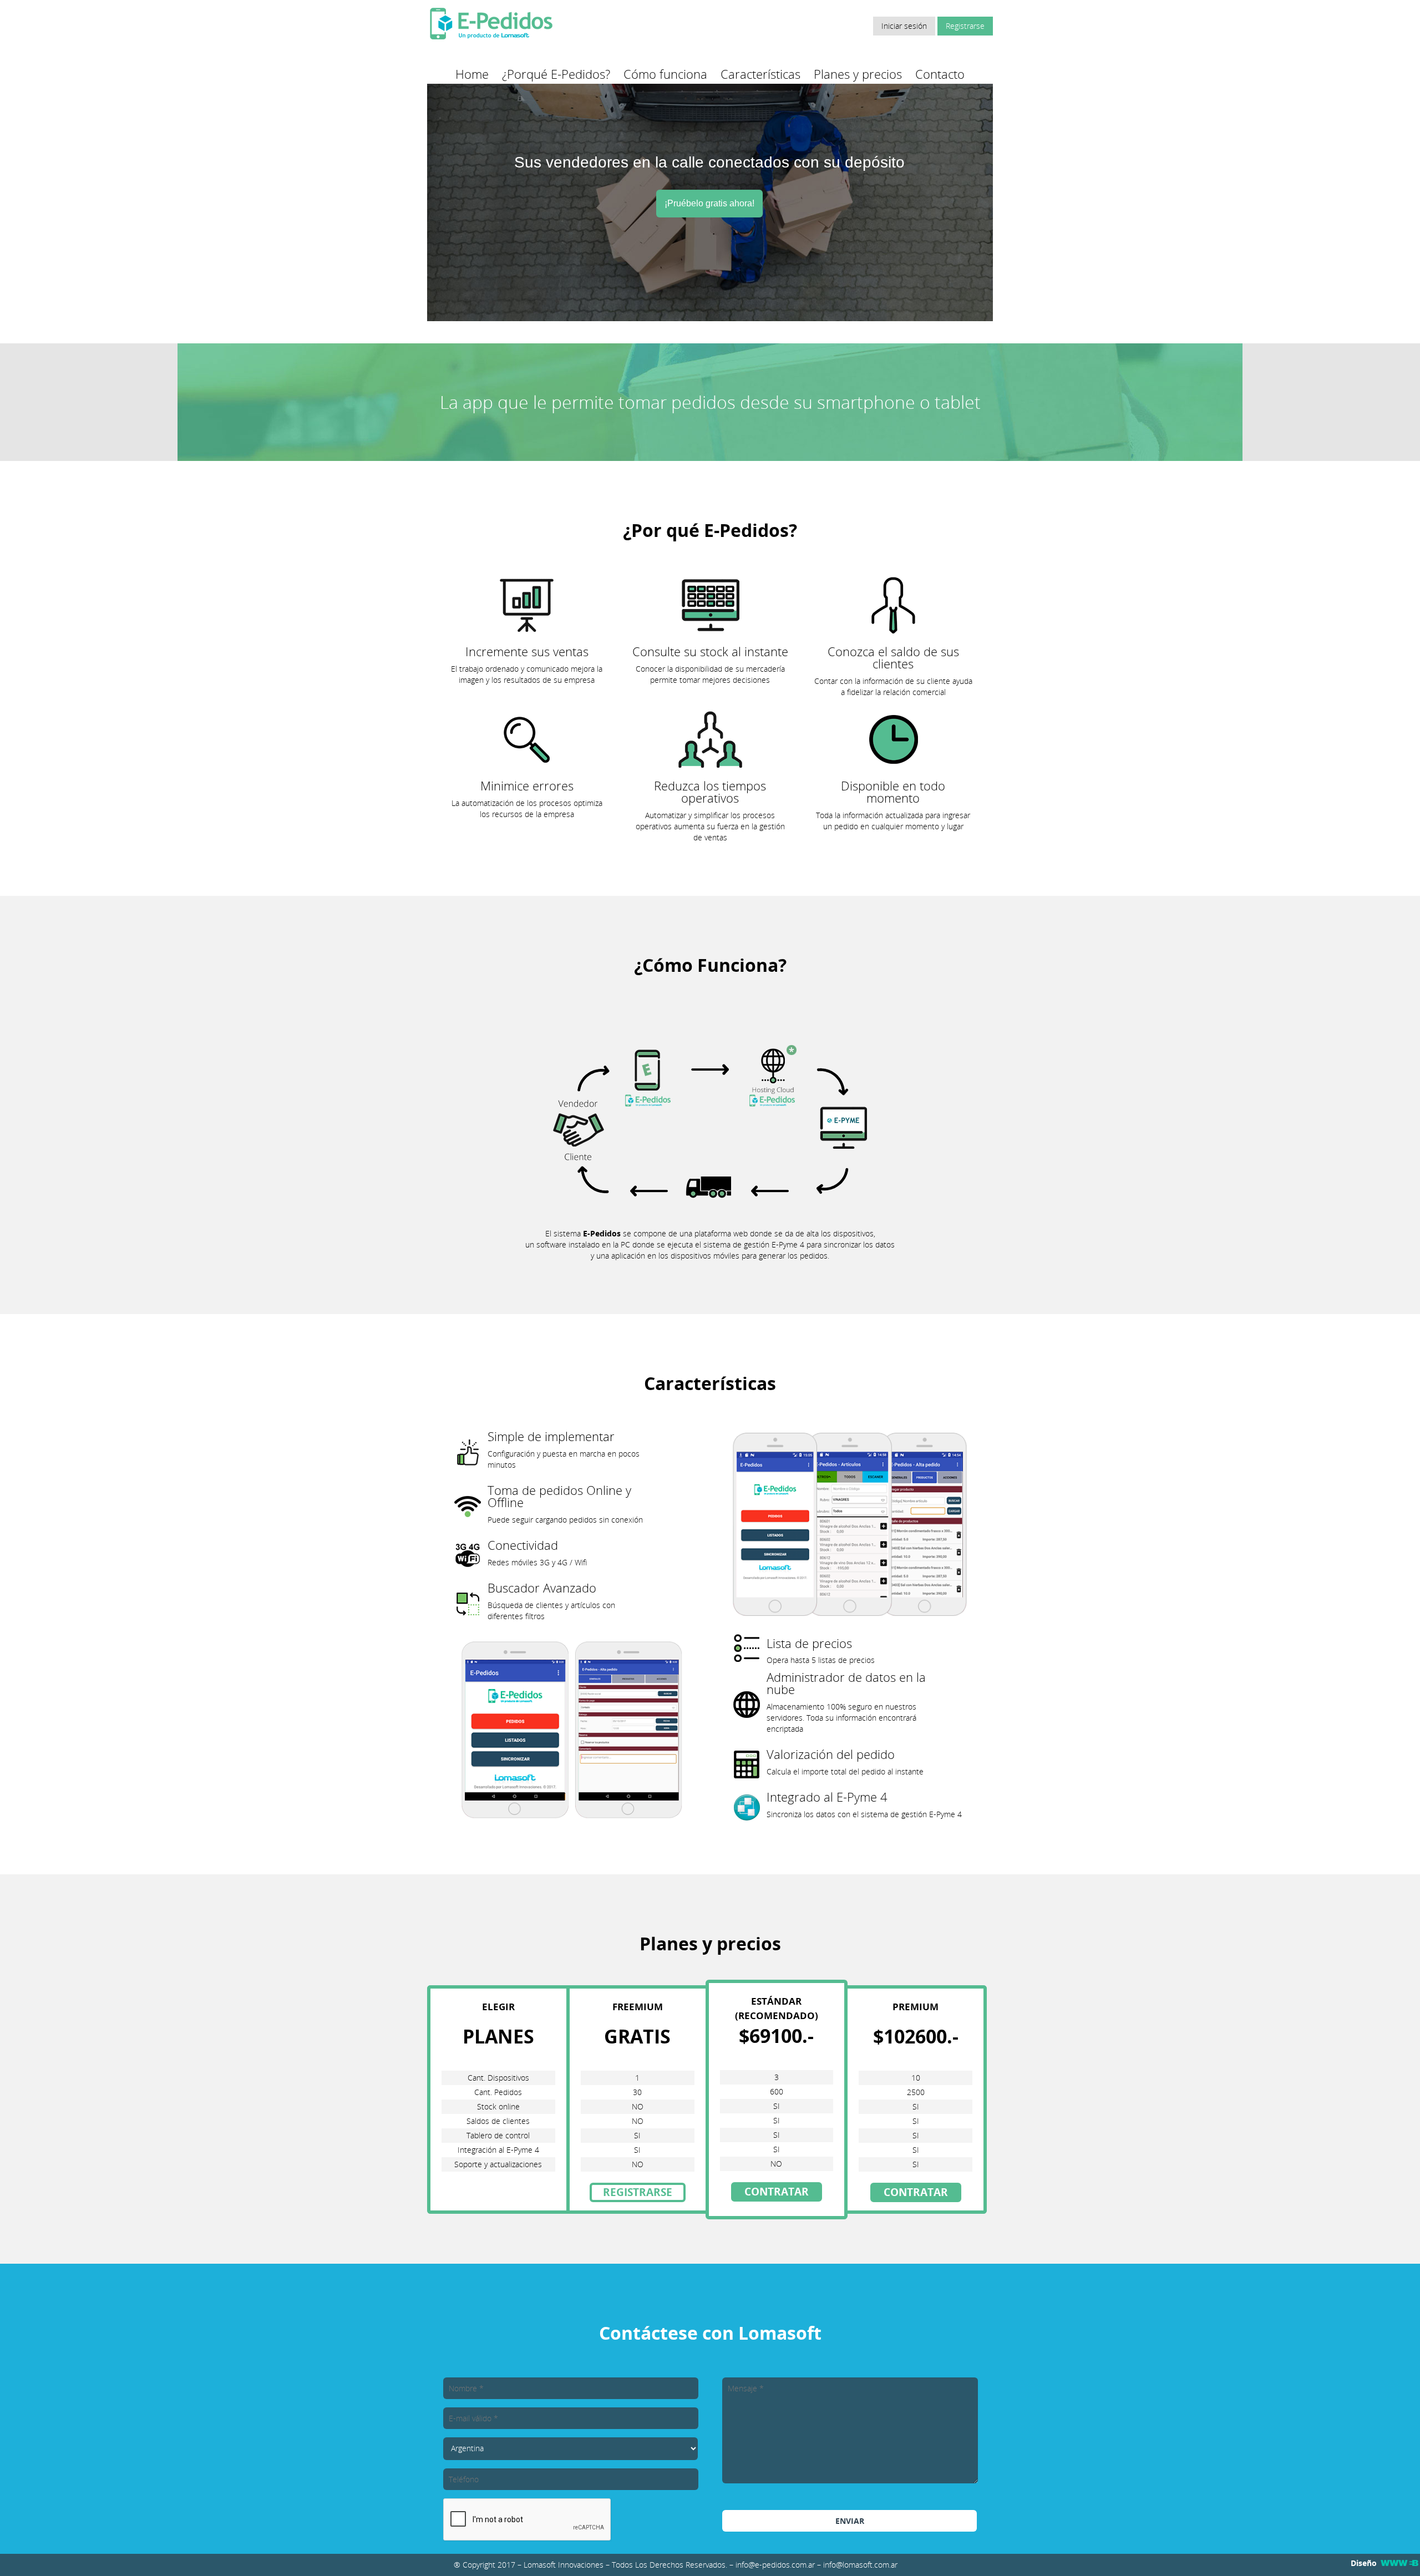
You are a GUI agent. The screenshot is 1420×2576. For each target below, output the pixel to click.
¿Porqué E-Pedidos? (556, 74)
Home (472, 74)
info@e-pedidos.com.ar (775, 2565)
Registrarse (965, 26)
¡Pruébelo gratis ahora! (709, 203)
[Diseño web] (1399, 2563)
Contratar (777, 2192)
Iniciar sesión (904, 26)
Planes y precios (858, 74)
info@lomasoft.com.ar (860, 2565)
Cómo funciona (665, 74)
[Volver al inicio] (491, 39)
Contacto (940, 74)
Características (760, 74)
